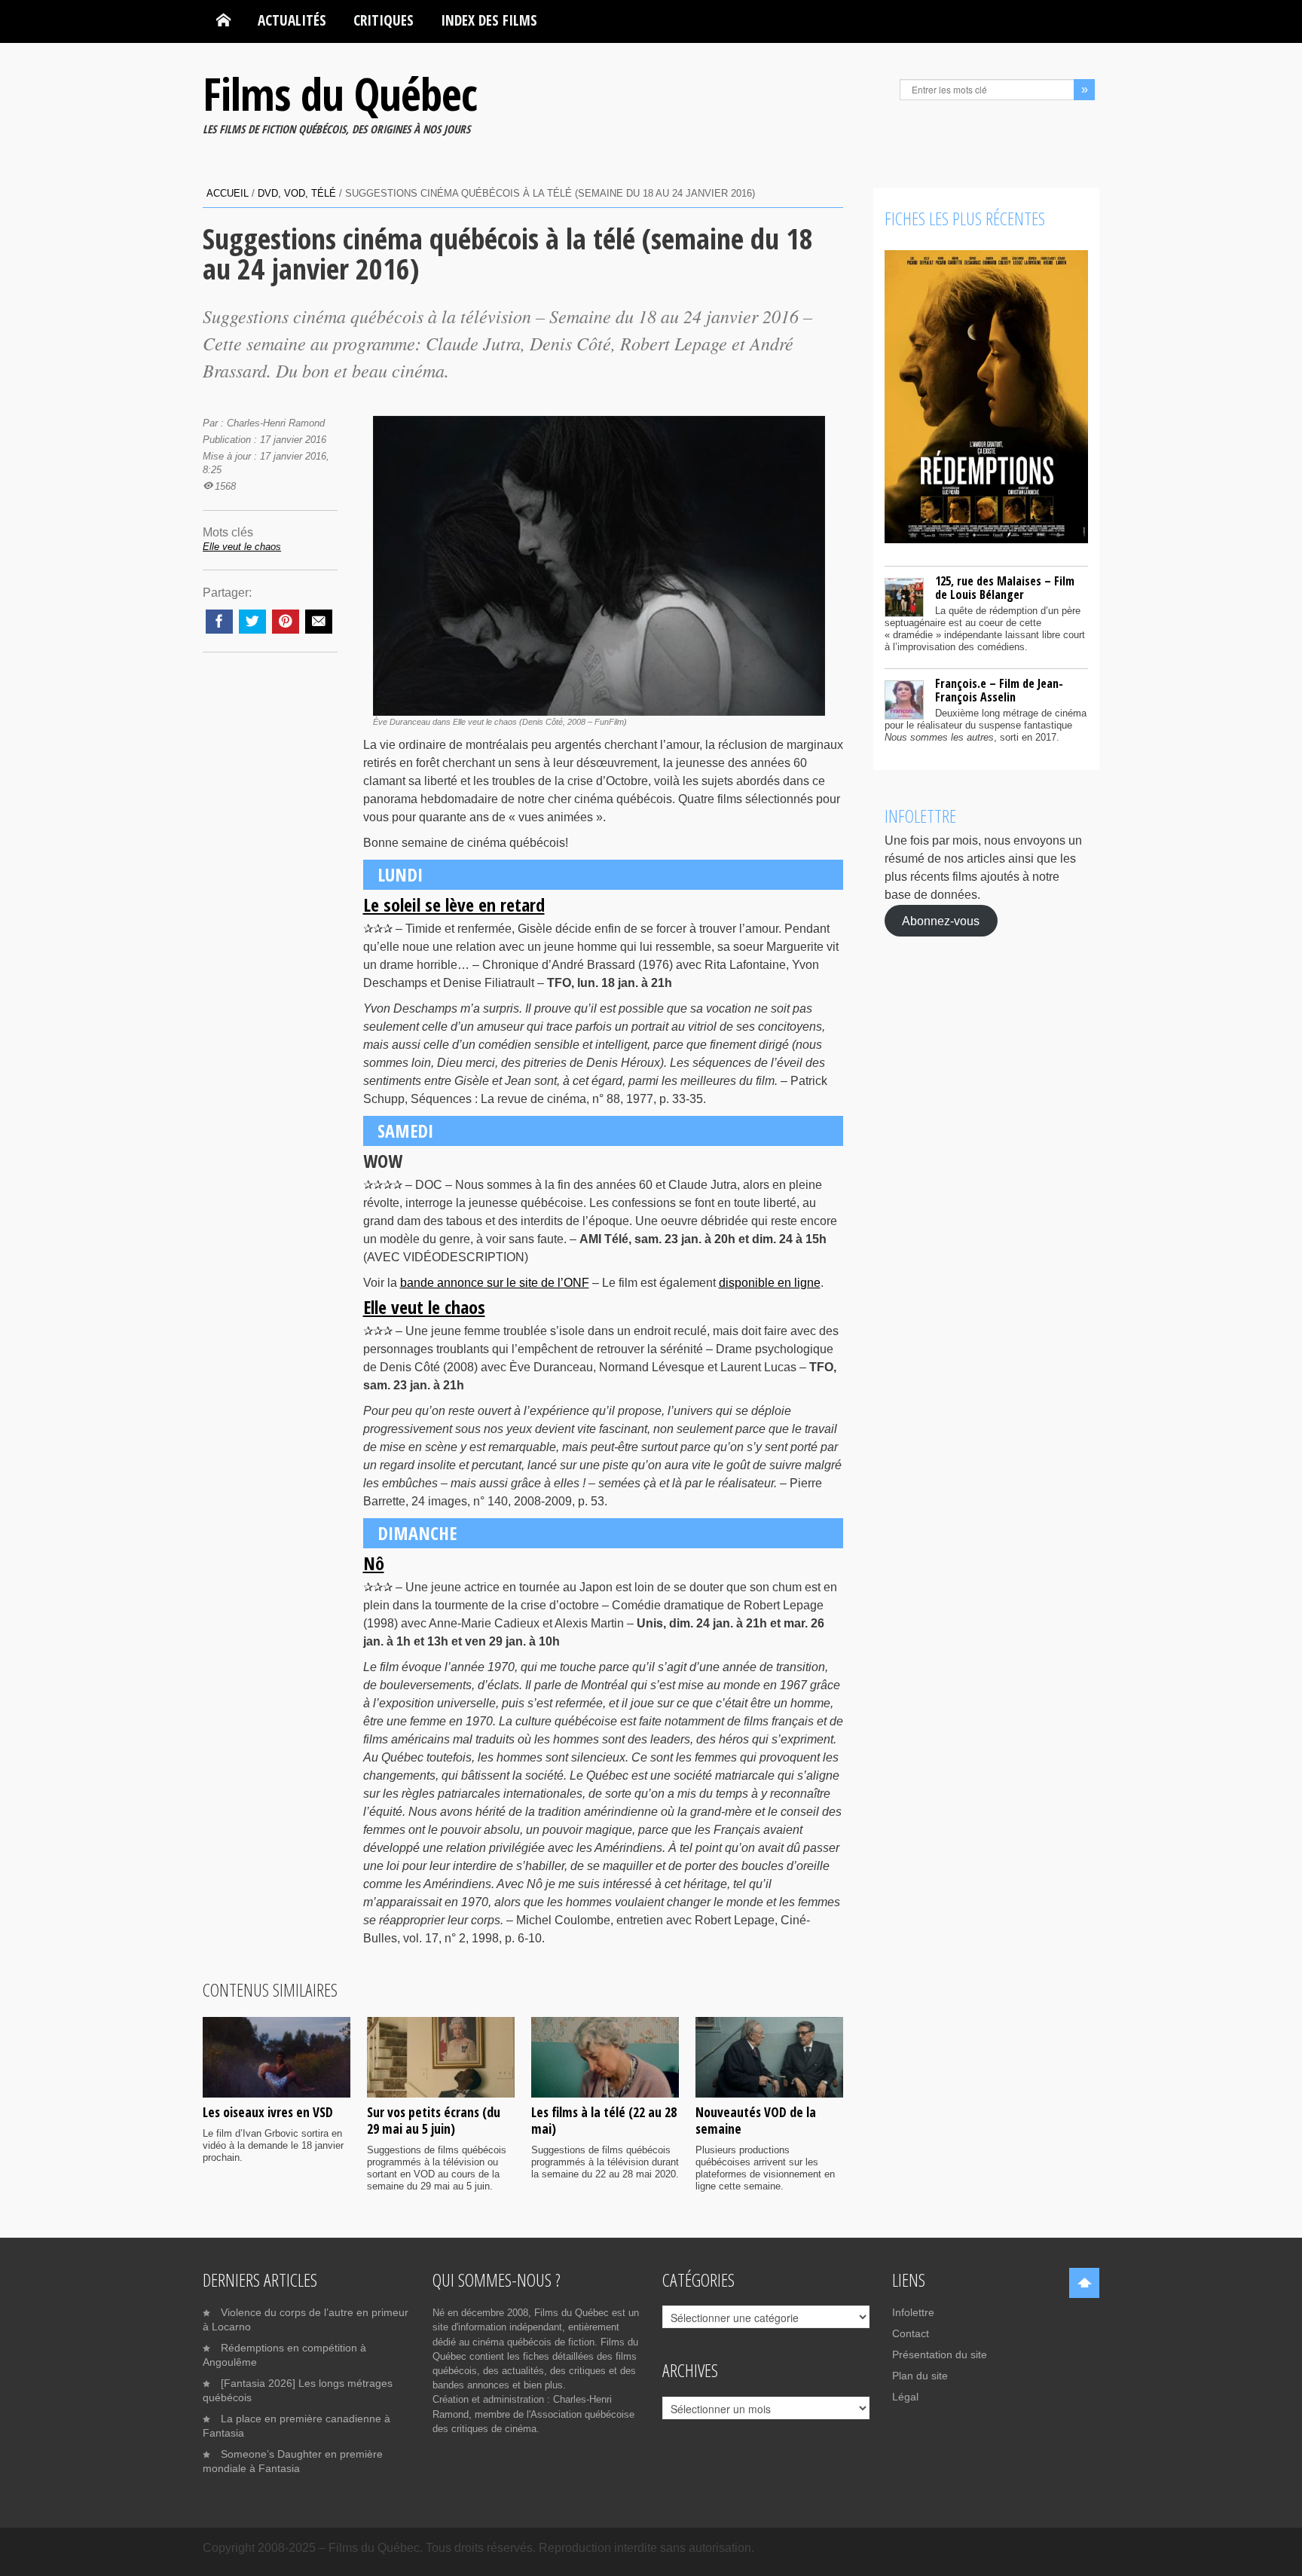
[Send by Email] (319, 622)
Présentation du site (940, 2354)
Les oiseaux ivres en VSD (268, 2112)
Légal (905, 2397)
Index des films (489, 20)
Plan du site (920, 2376)
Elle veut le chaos (424, 1307)
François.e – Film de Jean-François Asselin (999, 690)
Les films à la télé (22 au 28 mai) (604, 2120)
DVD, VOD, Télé (297, 193)
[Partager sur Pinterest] (286, 622)
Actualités (292, 20)
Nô (374, 1563)
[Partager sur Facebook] (219, 622)
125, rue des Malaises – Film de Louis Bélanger (1005, 588)
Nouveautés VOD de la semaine (756, 2120)
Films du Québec (340, 93)
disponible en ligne (770, 1283)
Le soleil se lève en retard (454, 905)
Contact (911, 2333)
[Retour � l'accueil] (223, 20)
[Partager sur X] (252, 622)
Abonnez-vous (941, 920)
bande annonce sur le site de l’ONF (495, 1283)
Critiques (384, 20)
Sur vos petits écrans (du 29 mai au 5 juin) (434, 2120)
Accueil (228, 193)
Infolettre (913, 2312)
